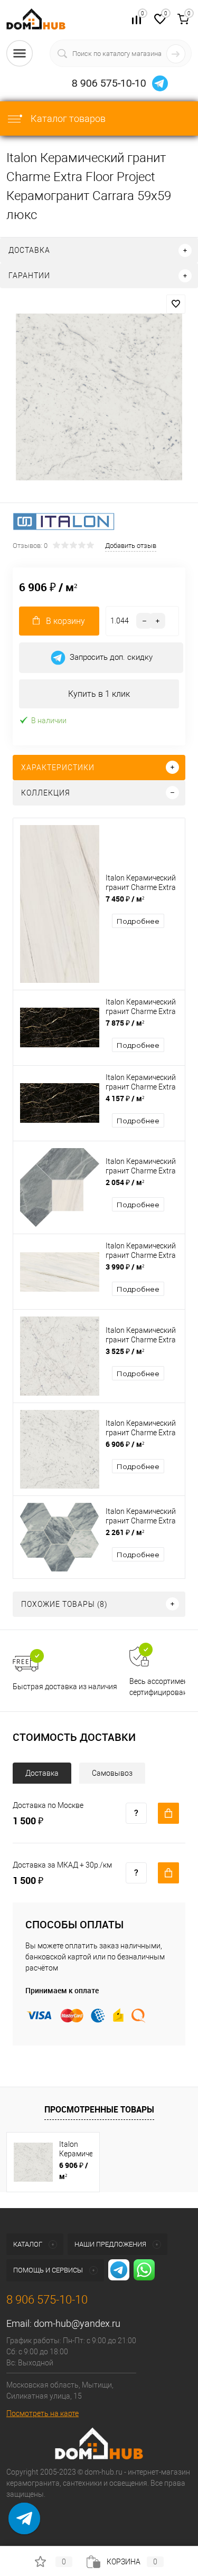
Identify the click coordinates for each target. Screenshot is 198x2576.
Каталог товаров (67, 119)
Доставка (42, 1773)
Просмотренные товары (99, 2109)
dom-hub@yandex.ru (77, 2323)
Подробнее (138, 921)
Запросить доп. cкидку (111, 657)
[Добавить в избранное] (176, 304)
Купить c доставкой (168, 1813)
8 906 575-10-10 (109, 83)
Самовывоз (112, 1773)
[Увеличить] (99, 397)
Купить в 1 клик (99, 694)
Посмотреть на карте (43, 2413)
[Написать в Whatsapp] (24, 2526)
